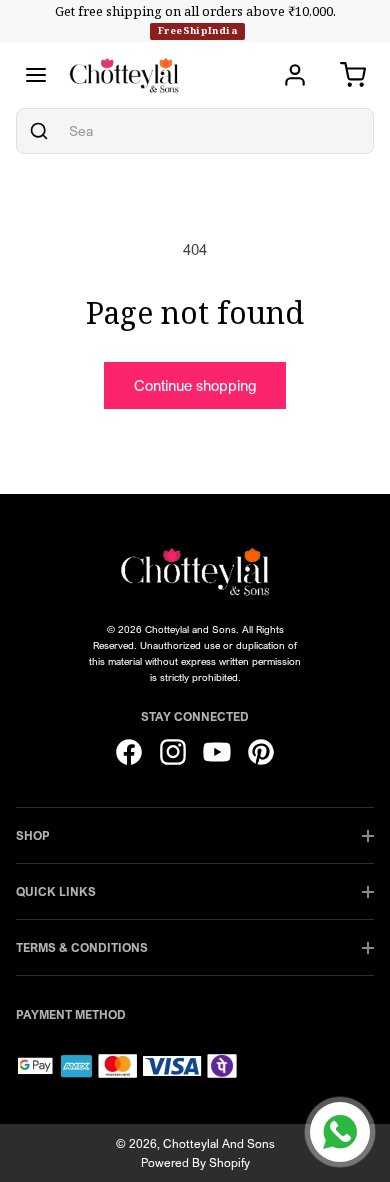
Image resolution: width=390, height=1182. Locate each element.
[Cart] (353, 75)
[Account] (295, 75)
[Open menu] (36, 75)
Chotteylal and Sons (219, 1143)
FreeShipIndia (197, 30)
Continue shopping (195, 385)
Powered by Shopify (195, 1162)
